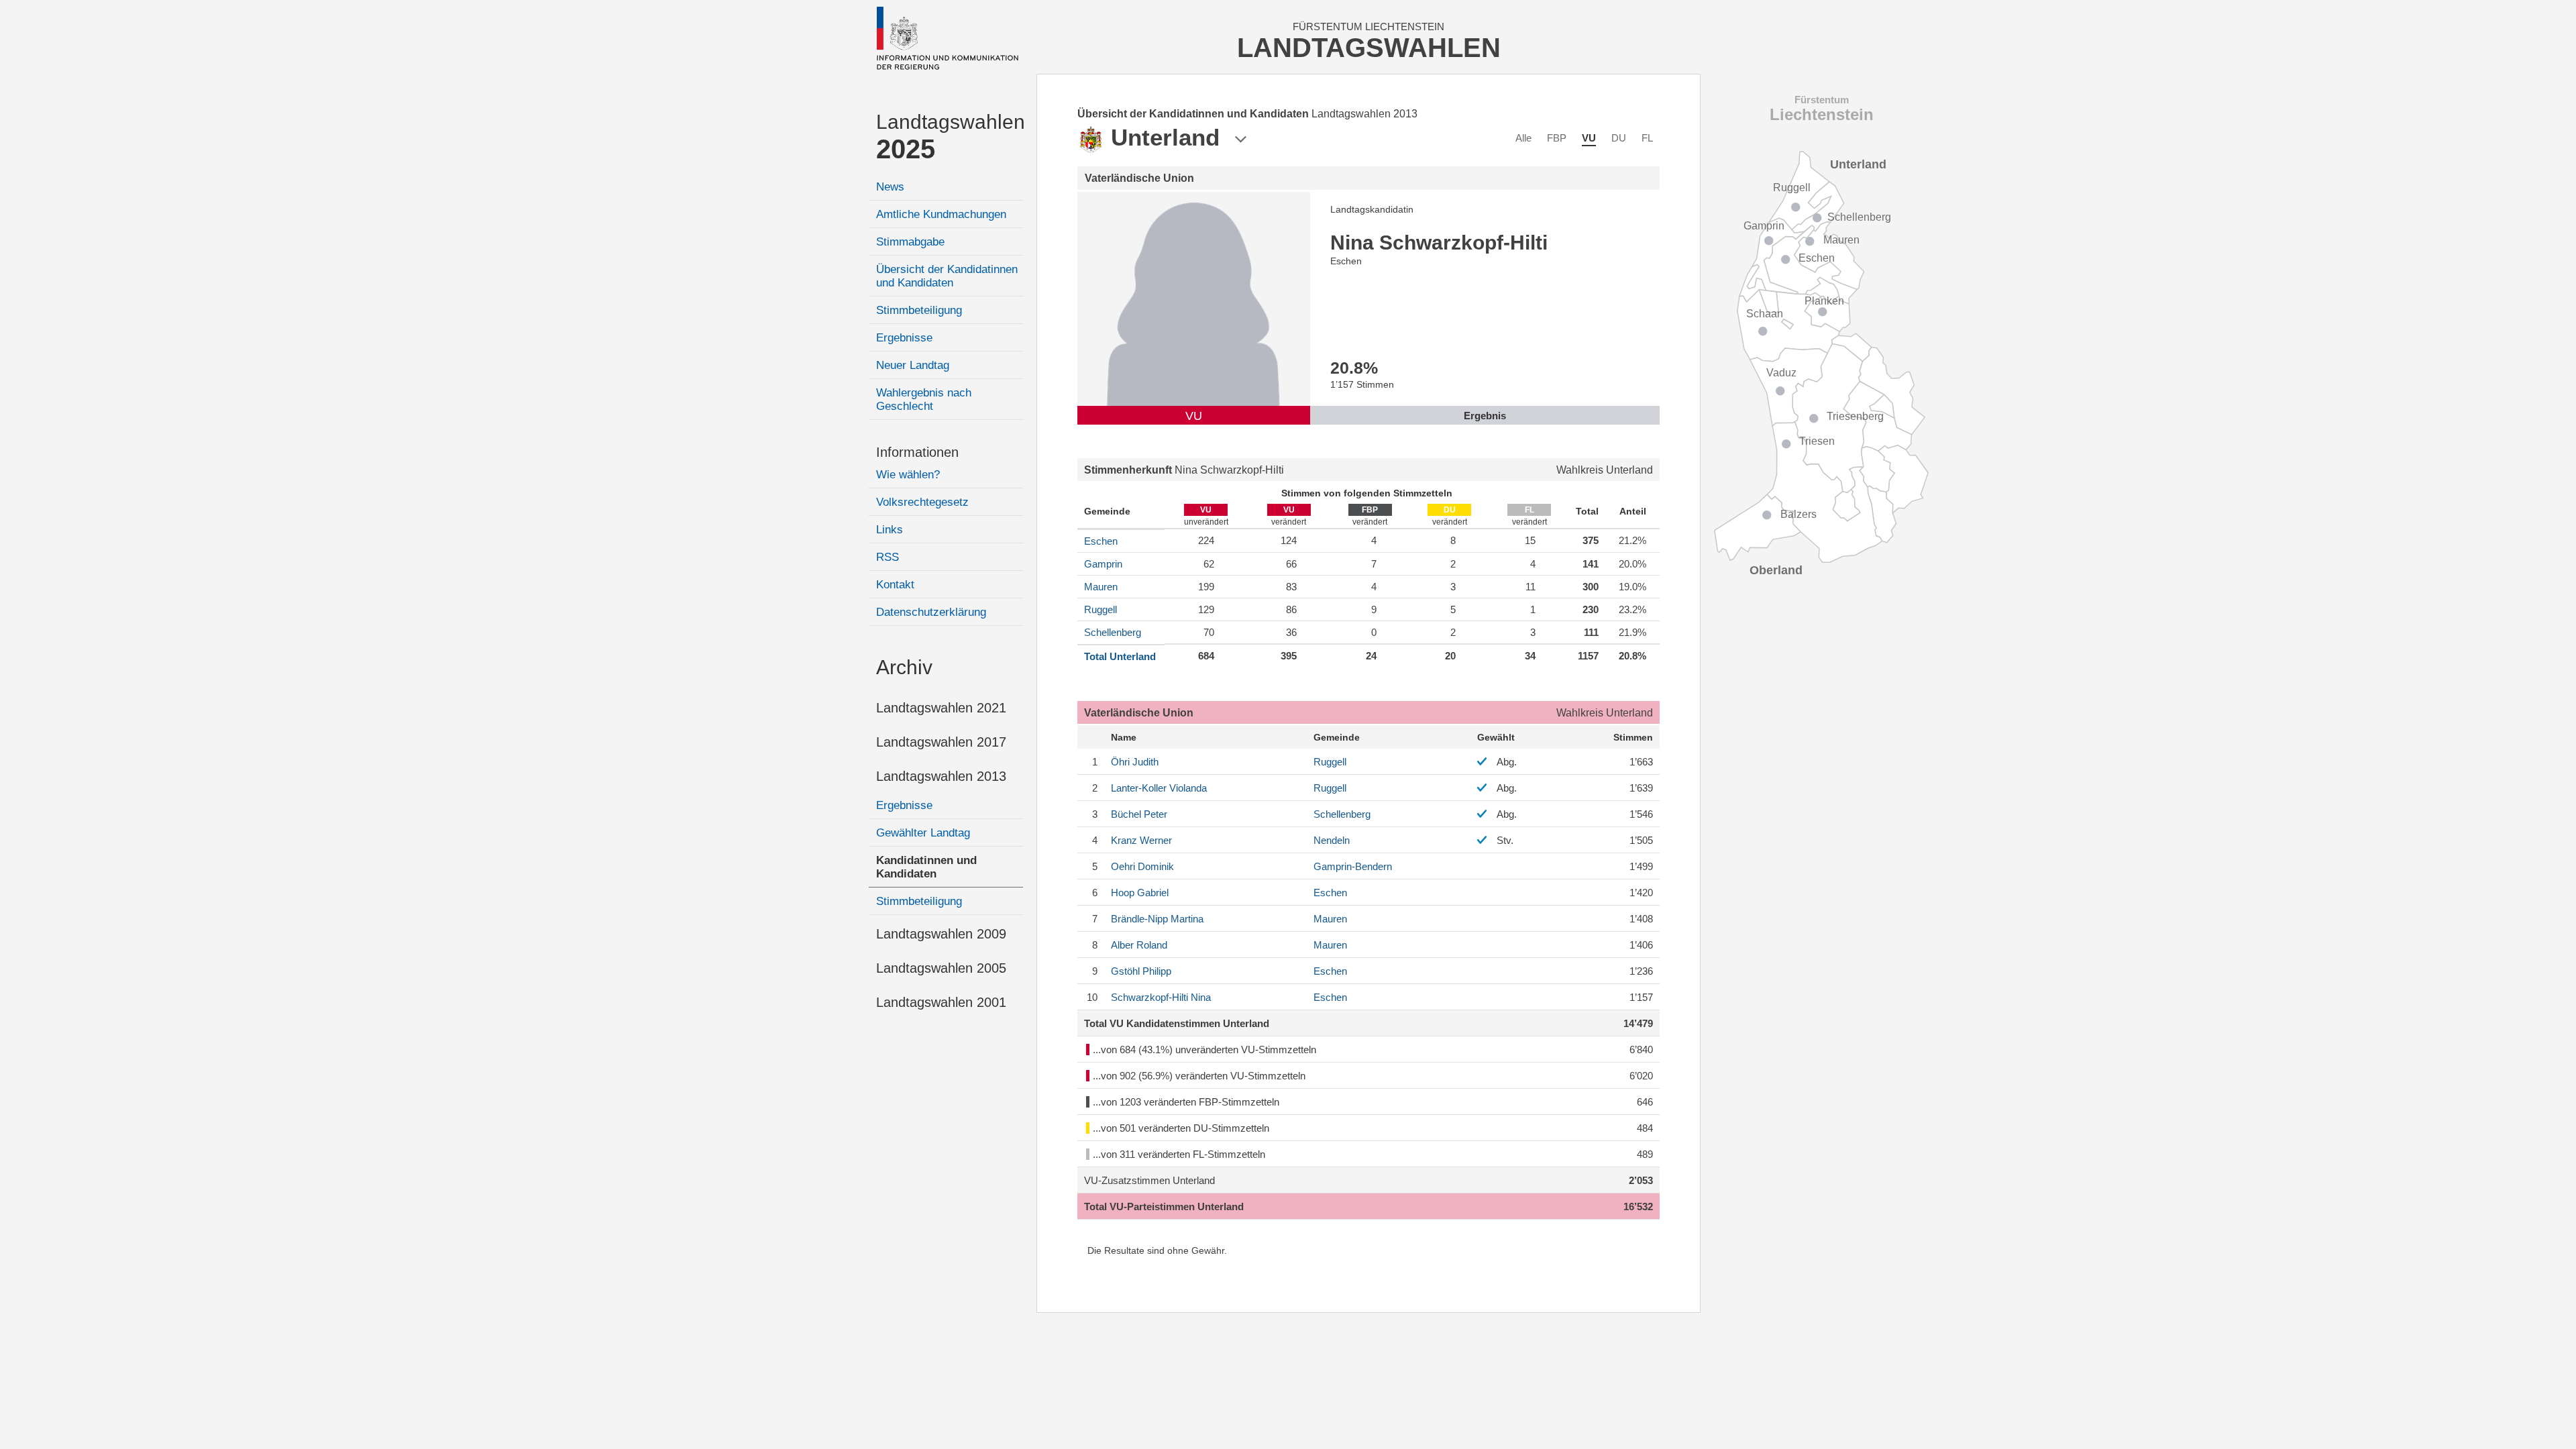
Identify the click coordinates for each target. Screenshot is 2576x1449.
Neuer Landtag (913, 365)
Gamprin (1103, 564)
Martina (1157, 919)
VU (1589, 138)
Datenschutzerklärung (931, 612)
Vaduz (1781, 373)
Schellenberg (1113, 632)
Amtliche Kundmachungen (941, 214)
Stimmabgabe (910, 242)
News (890, 187)
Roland (1139, 945)
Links (890, 530)
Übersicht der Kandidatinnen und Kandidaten (947, 276)
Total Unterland (1120, 656)
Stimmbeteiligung (919, 310)
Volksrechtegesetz (922, 502)
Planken (1824, 301)
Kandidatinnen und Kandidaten (926, 867)
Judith (1135, 762)
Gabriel (1140, 893)
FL (1647, 138)
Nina (1161, 997)
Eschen (1101, 541)
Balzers (1799, 514)
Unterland (1858, 164)
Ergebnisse (904, 338)
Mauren (1101, 587)
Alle (1523, 138)
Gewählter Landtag (923, 833)
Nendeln (1332, 840)
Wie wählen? (908, 475)
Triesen (1817, 441)
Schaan (1765, 314)
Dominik (1142, 866)
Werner (1141, 840)
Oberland (1776, 570)
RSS (888, 557)
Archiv (904, 667)
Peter (1139, 814)
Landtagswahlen (950, 137)
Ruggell (1101, 609)
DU (1619, 138)
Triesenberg (1855, 416)
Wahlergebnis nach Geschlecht (924, 399)
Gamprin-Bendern (1353, 866)
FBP (1557, 138)
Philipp (1141, 971)
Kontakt (895, 585)
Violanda (1159, 788)
